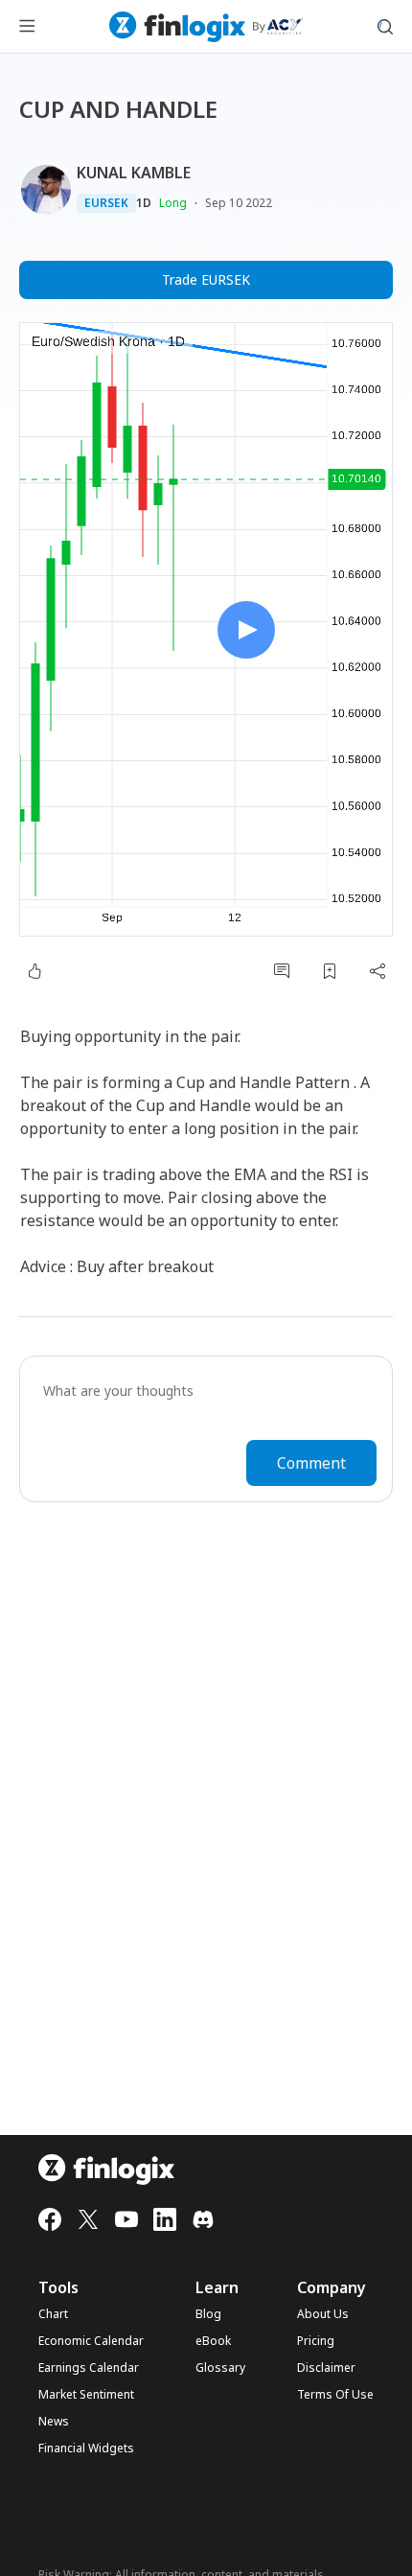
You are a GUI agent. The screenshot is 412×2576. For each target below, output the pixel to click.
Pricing (316, 2341)
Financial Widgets (86, 2448)
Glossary (220, 2368)
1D (144, 203)
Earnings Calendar (89, 2368)
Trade (206, 279)
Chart (53, 2314)
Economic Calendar (91, 2341)
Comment (311, 1463)
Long (173, 203)
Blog (208, 2314)
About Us (323, 2314)
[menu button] (27, 27)
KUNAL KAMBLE (134, 173)
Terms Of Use (335, 2395)
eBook (213, 2341)
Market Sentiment (86, 2395)
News (54, 2422)
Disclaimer (326, 2368)
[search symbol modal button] (385, 27)
